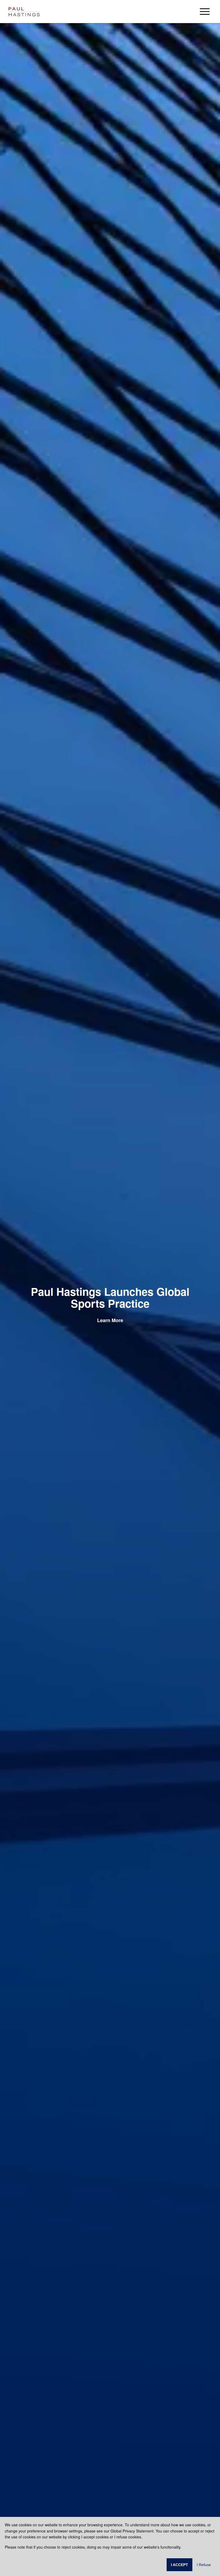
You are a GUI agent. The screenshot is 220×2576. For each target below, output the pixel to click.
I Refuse (204, 2565)
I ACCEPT (179, 2565)
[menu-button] (205, 11)
